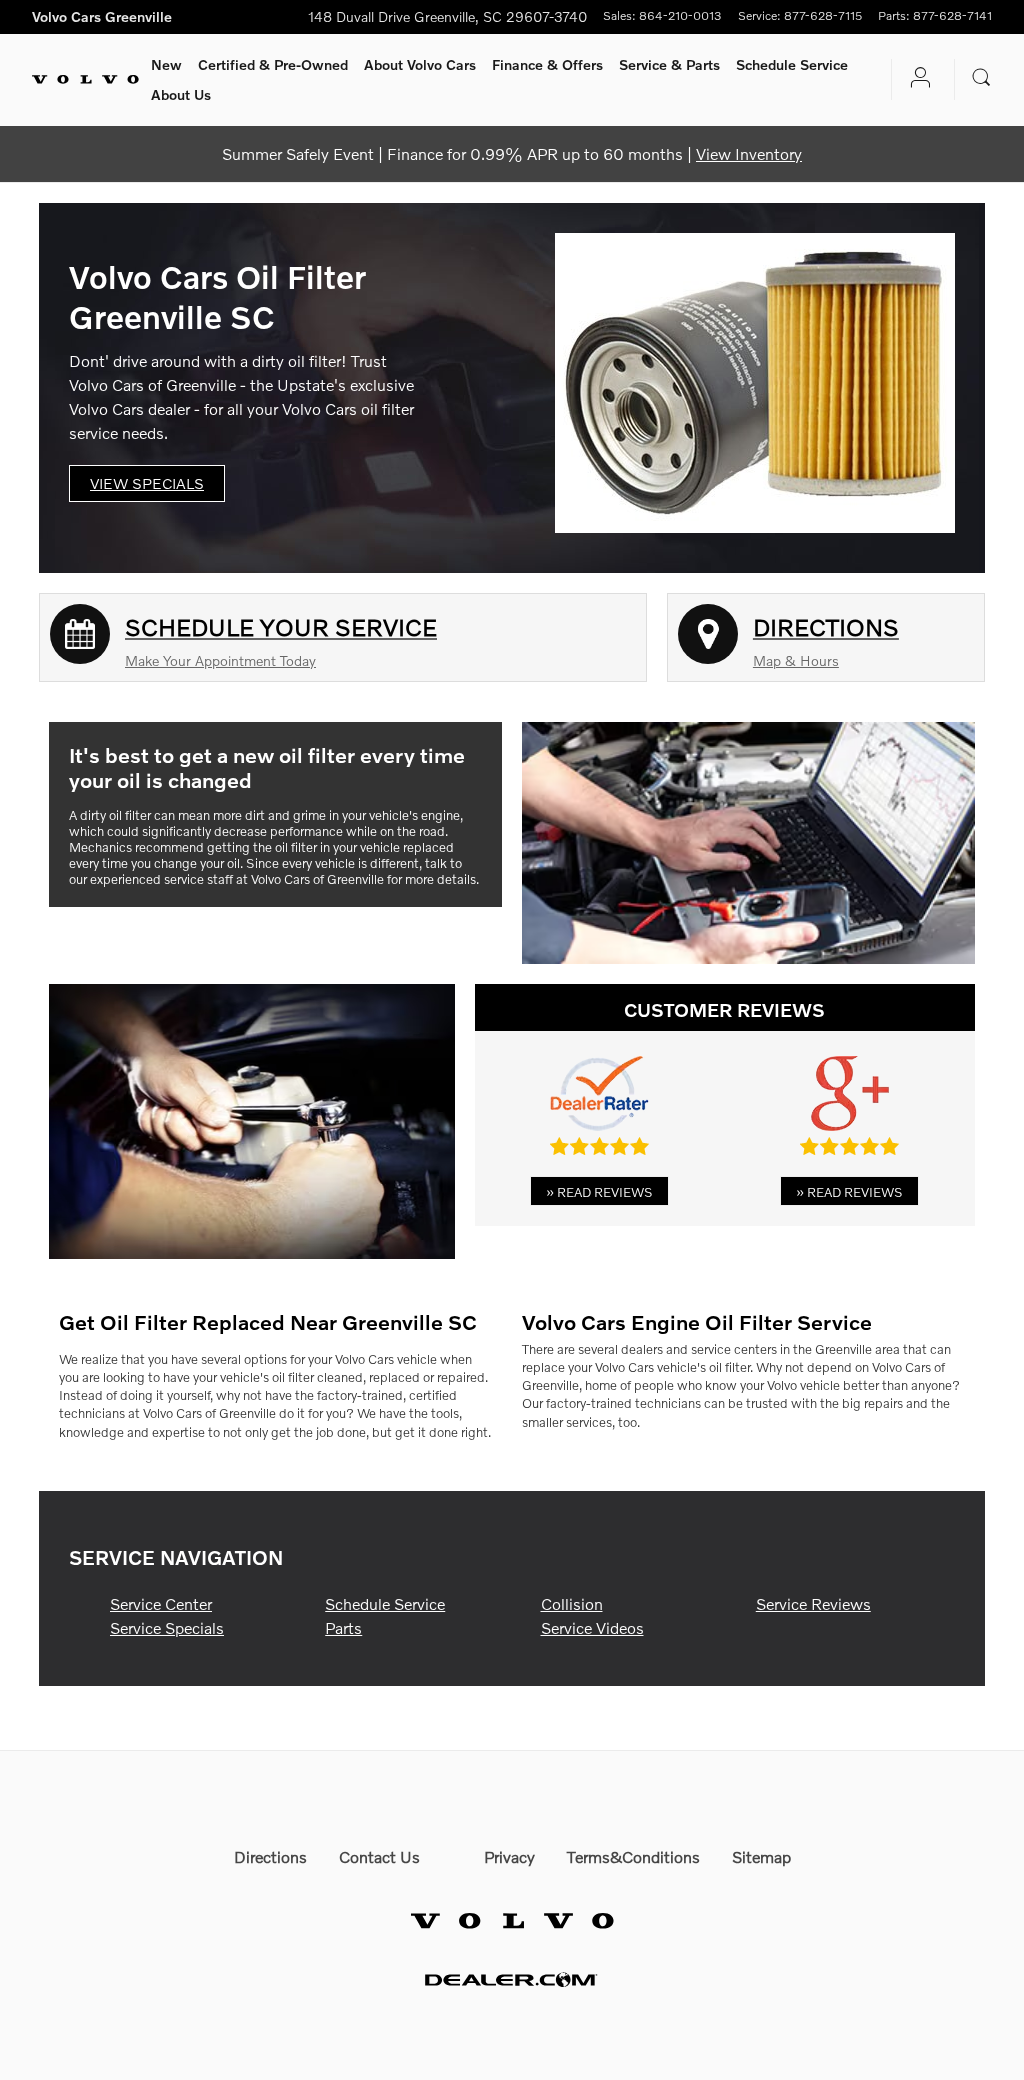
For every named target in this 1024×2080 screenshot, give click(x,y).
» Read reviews (599, 1192)
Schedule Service (792, 64)
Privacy (509, 1856)
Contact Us (379, 1856)
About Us (181, 94)
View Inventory (749, 153)
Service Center (161, 1603)
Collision (572, 1603)
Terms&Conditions (633, 1856)
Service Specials (167, 1627)
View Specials (147, 483)
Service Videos (592, 1627)
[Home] (85, 80)
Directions (270, 1856)
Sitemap (761, 1856)
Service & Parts (669, 64)
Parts (343, 1627)
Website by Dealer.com (512, 1979)
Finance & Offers (547, 64)
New (166, 64)
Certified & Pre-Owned (273, 64)
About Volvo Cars (420, 64)
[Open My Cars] (915, 79)
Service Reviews (813, 1603)
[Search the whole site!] (981, 77)
